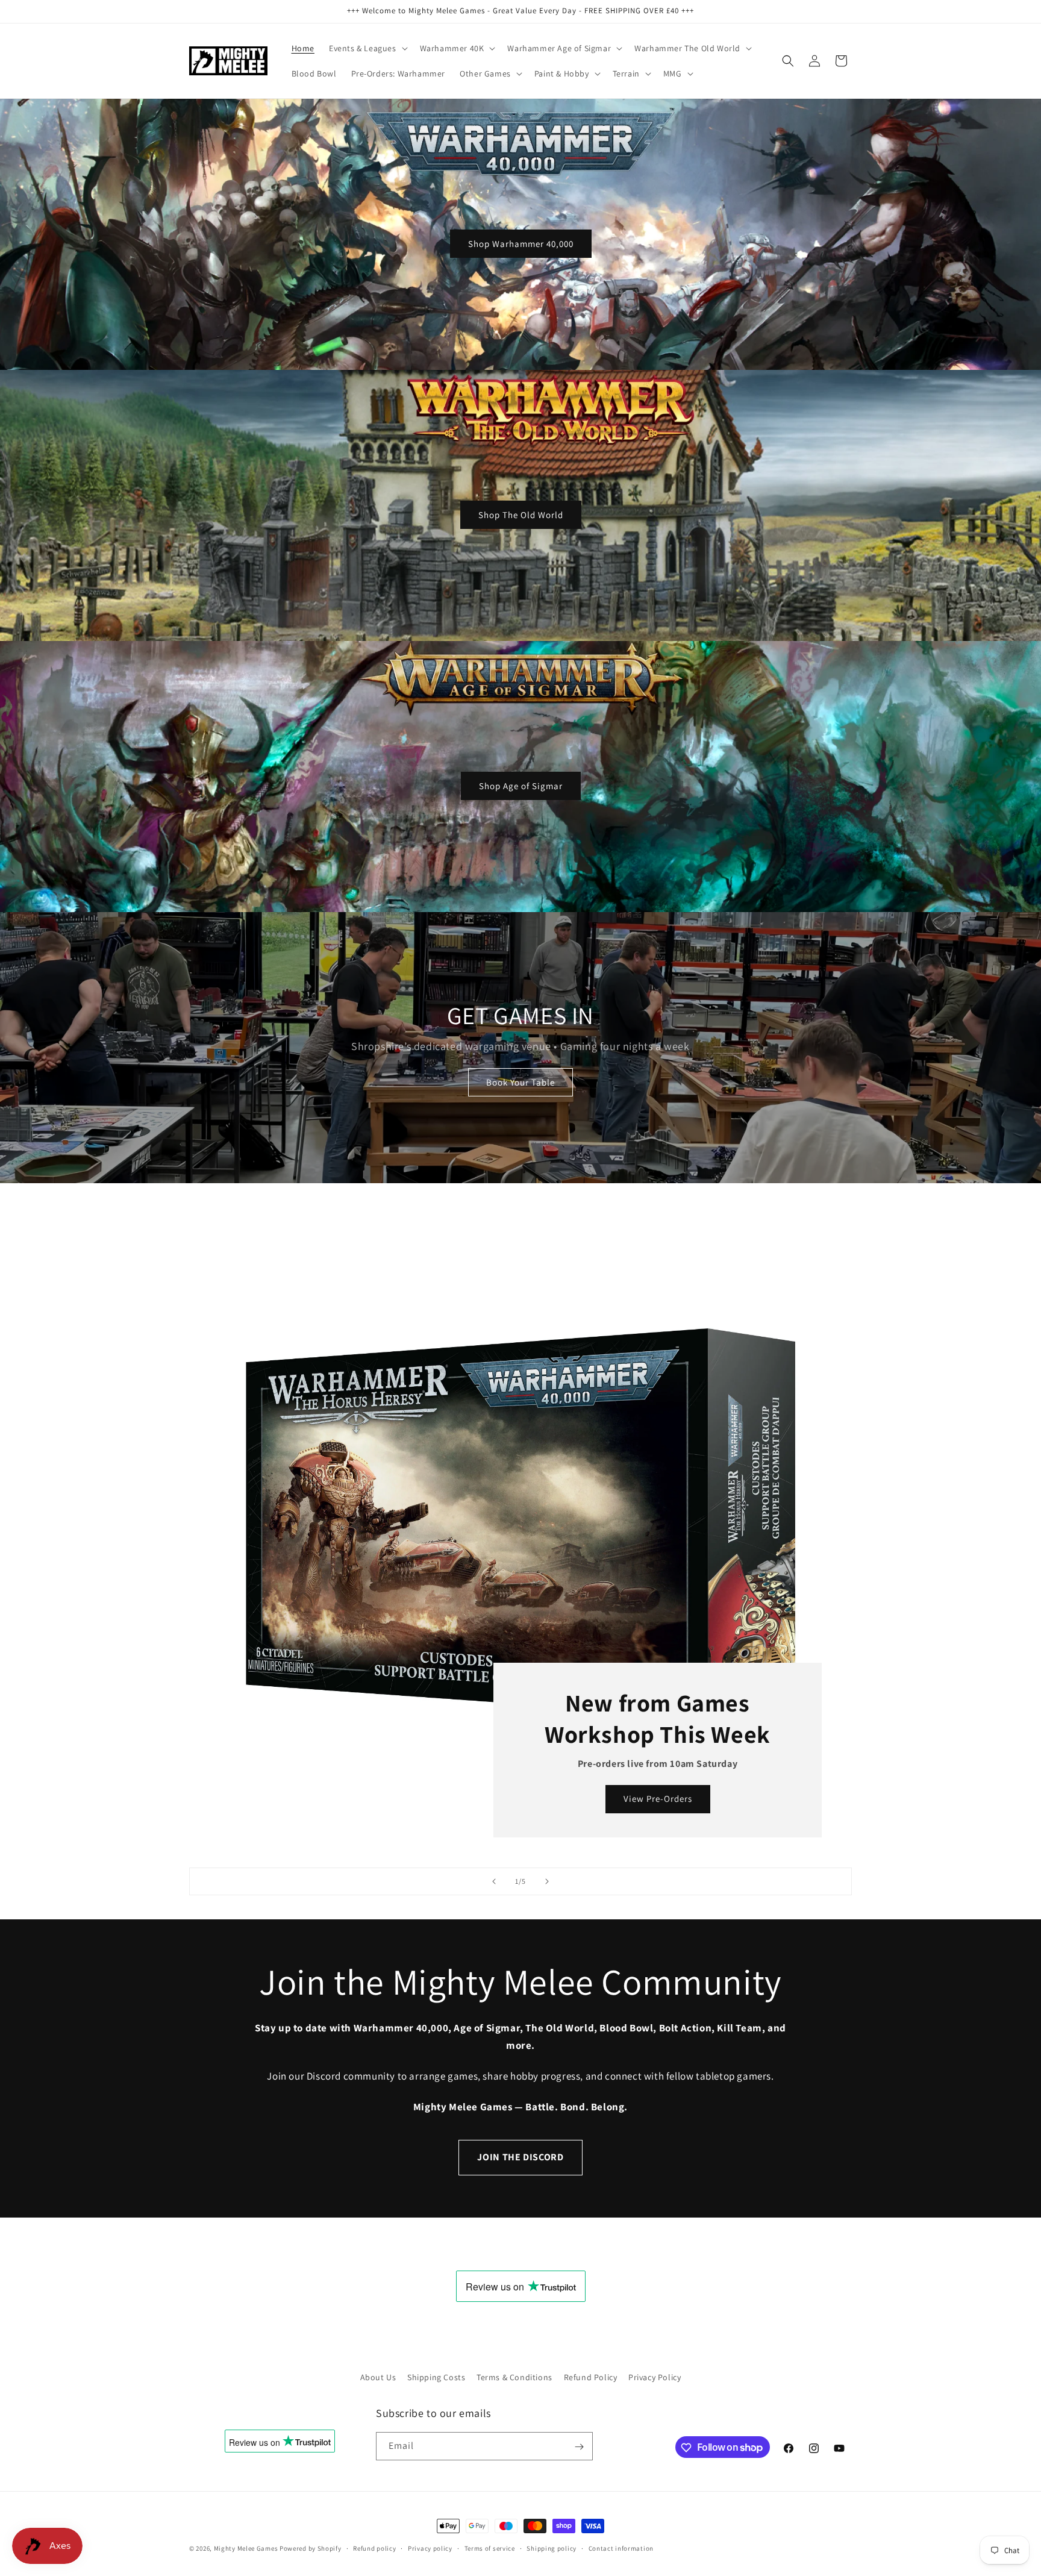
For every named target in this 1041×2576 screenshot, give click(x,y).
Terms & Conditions (514, 2377)
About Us (378, 2377)
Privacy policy (430, 2548)
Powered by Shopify (311, 2548)
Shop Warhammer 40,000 (521, 243)
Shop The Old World (521, 514)
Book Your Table (520, 1082)
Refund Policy (591, 2377)
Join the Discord (520, 2157)
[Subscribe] (579, 2447)
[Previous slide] (494, 1881)
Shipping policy (552, 2548)
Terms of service (490, 2548)
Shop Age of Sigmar (521, 785)
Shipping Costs (436, 2377)
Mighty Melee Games (246, 2548)
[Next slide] (547, 1881)
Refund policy (374, 2548)
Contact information (621, 2548)
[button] (367, 48)
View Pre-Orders (658, 1799)
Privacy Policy (655, 2377)
